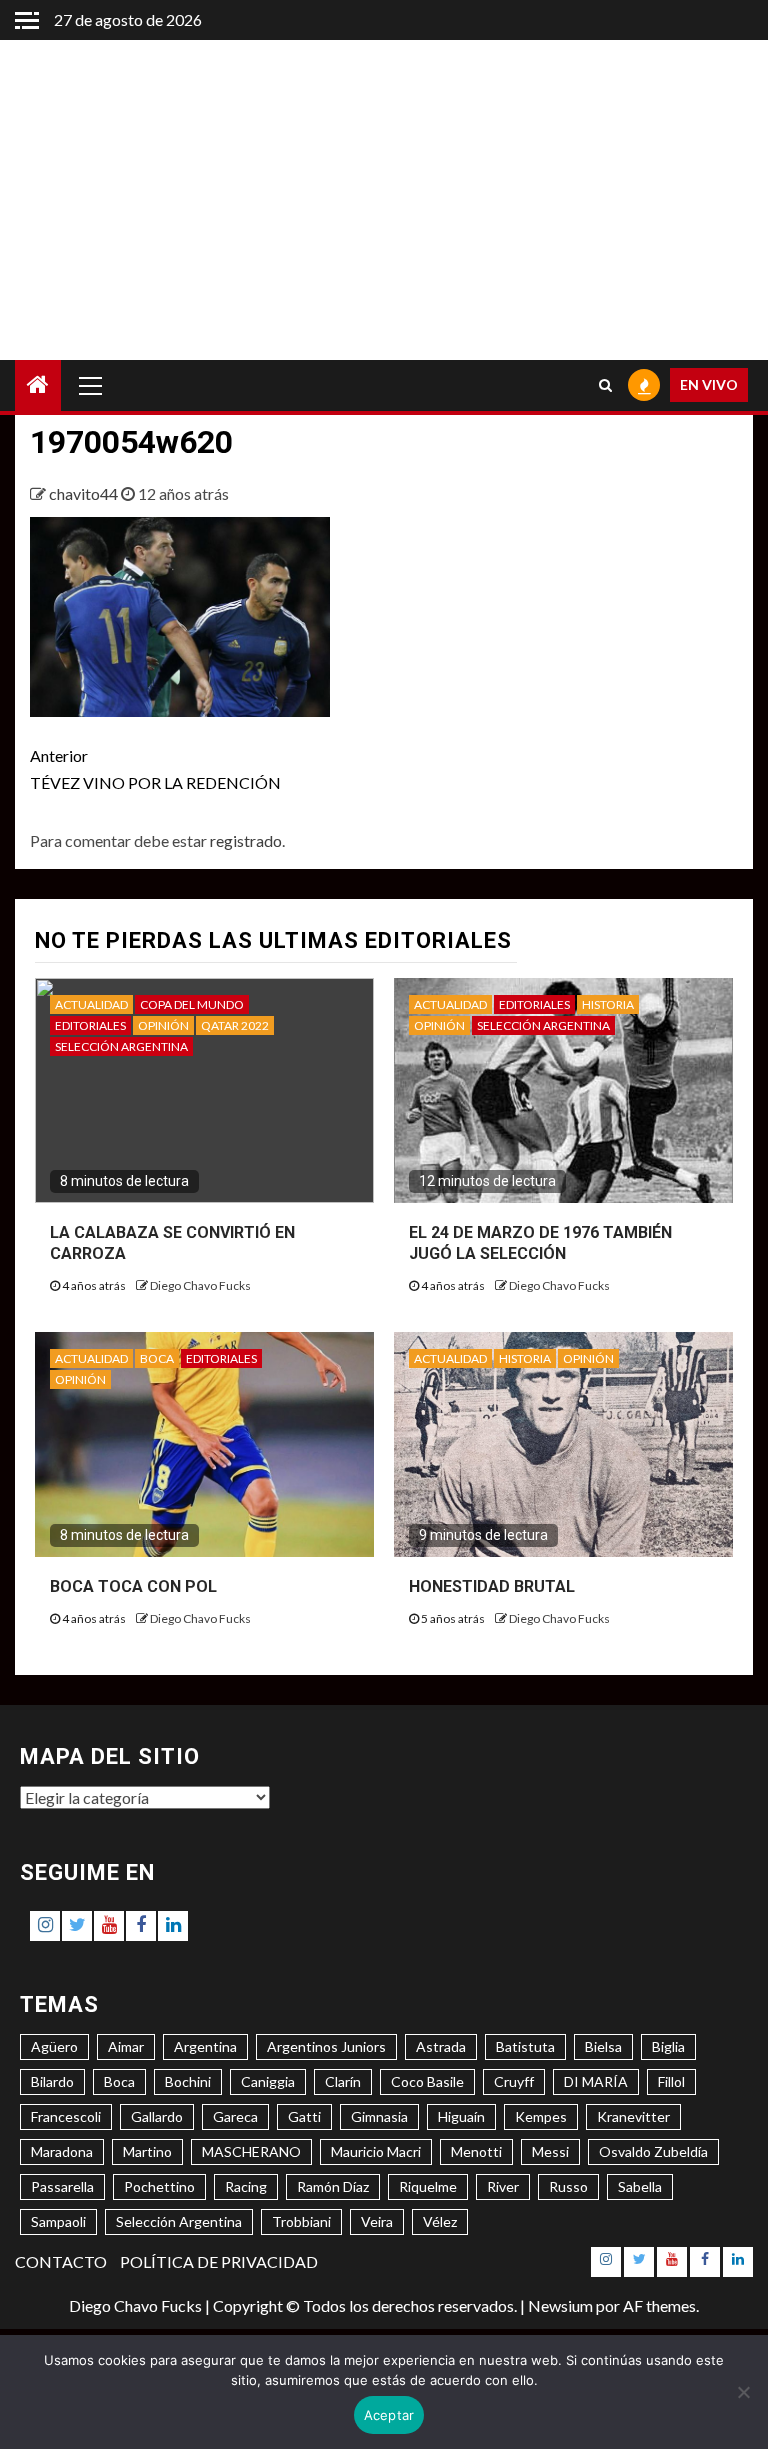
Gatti (304, 2116)
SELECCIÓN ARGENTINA (121, 1046)
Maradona (62, 2151)
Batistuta (525, 2046)
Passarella (62, 2186)
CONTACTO (61, 2261)
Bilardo (52, 2081)
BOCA (157, 1358)
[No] (743, 2392)
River (503, 2186)
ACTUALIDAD (91, 1004)
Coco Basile (427, 2081)
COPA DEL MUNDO (192, 1004)
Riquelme (428, 2186)
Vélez (440, 2221)
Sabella (640, 2186)
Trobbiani (301, 2221)
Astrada (441, 2046)
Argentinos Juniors (326, 2046)
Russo (568, 2186)
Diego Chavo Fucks (200, 1285)
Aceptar (389, 2415)
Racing (246, 2186)
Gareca (235, 2116)
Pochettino (159, 2186)
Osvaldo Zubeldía (653, 2151)
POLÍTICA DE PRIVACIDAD (219, 2261)
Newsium (560, 2305)
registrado (246, 840)
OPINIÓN (163, 1025)
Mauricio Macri (376, 2151)
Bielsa (603, 2046)
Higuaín (461, 2116)
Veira (377, 2221)
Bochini (188, 2081)
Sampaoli (58, 2221)
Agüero (54, 2046)
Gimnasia (379, 2116)
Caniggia (268, 2081)
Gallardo (157, 2116)
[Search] (605, 385)
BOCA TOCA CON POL (133, 1586)
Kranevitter (633, 2116)
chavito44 (85, 493)
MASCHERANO (251, 2151)
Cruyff (514, 2081)
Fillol (671, 2081)
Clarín (343, 2081)
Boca (119, 2081)
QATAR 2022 (235, 1025)
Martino (147, 2151)
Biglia (668, 2046)
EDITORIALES (90, 1025)
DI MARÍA (596, 2081)
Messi (550, 2151)
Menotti (476, 2151)
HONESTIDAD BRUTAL (492, 1586)
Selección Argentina (179, 2221)
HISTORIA (608, 1004)
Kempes (541, 2116)
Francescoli (66, 2116)
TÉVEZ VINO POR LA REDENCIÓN (155, 769)
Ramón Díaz (333, 2186)
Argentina (205, 2046)
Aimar (126, 2046)
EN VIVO (709, 384)
